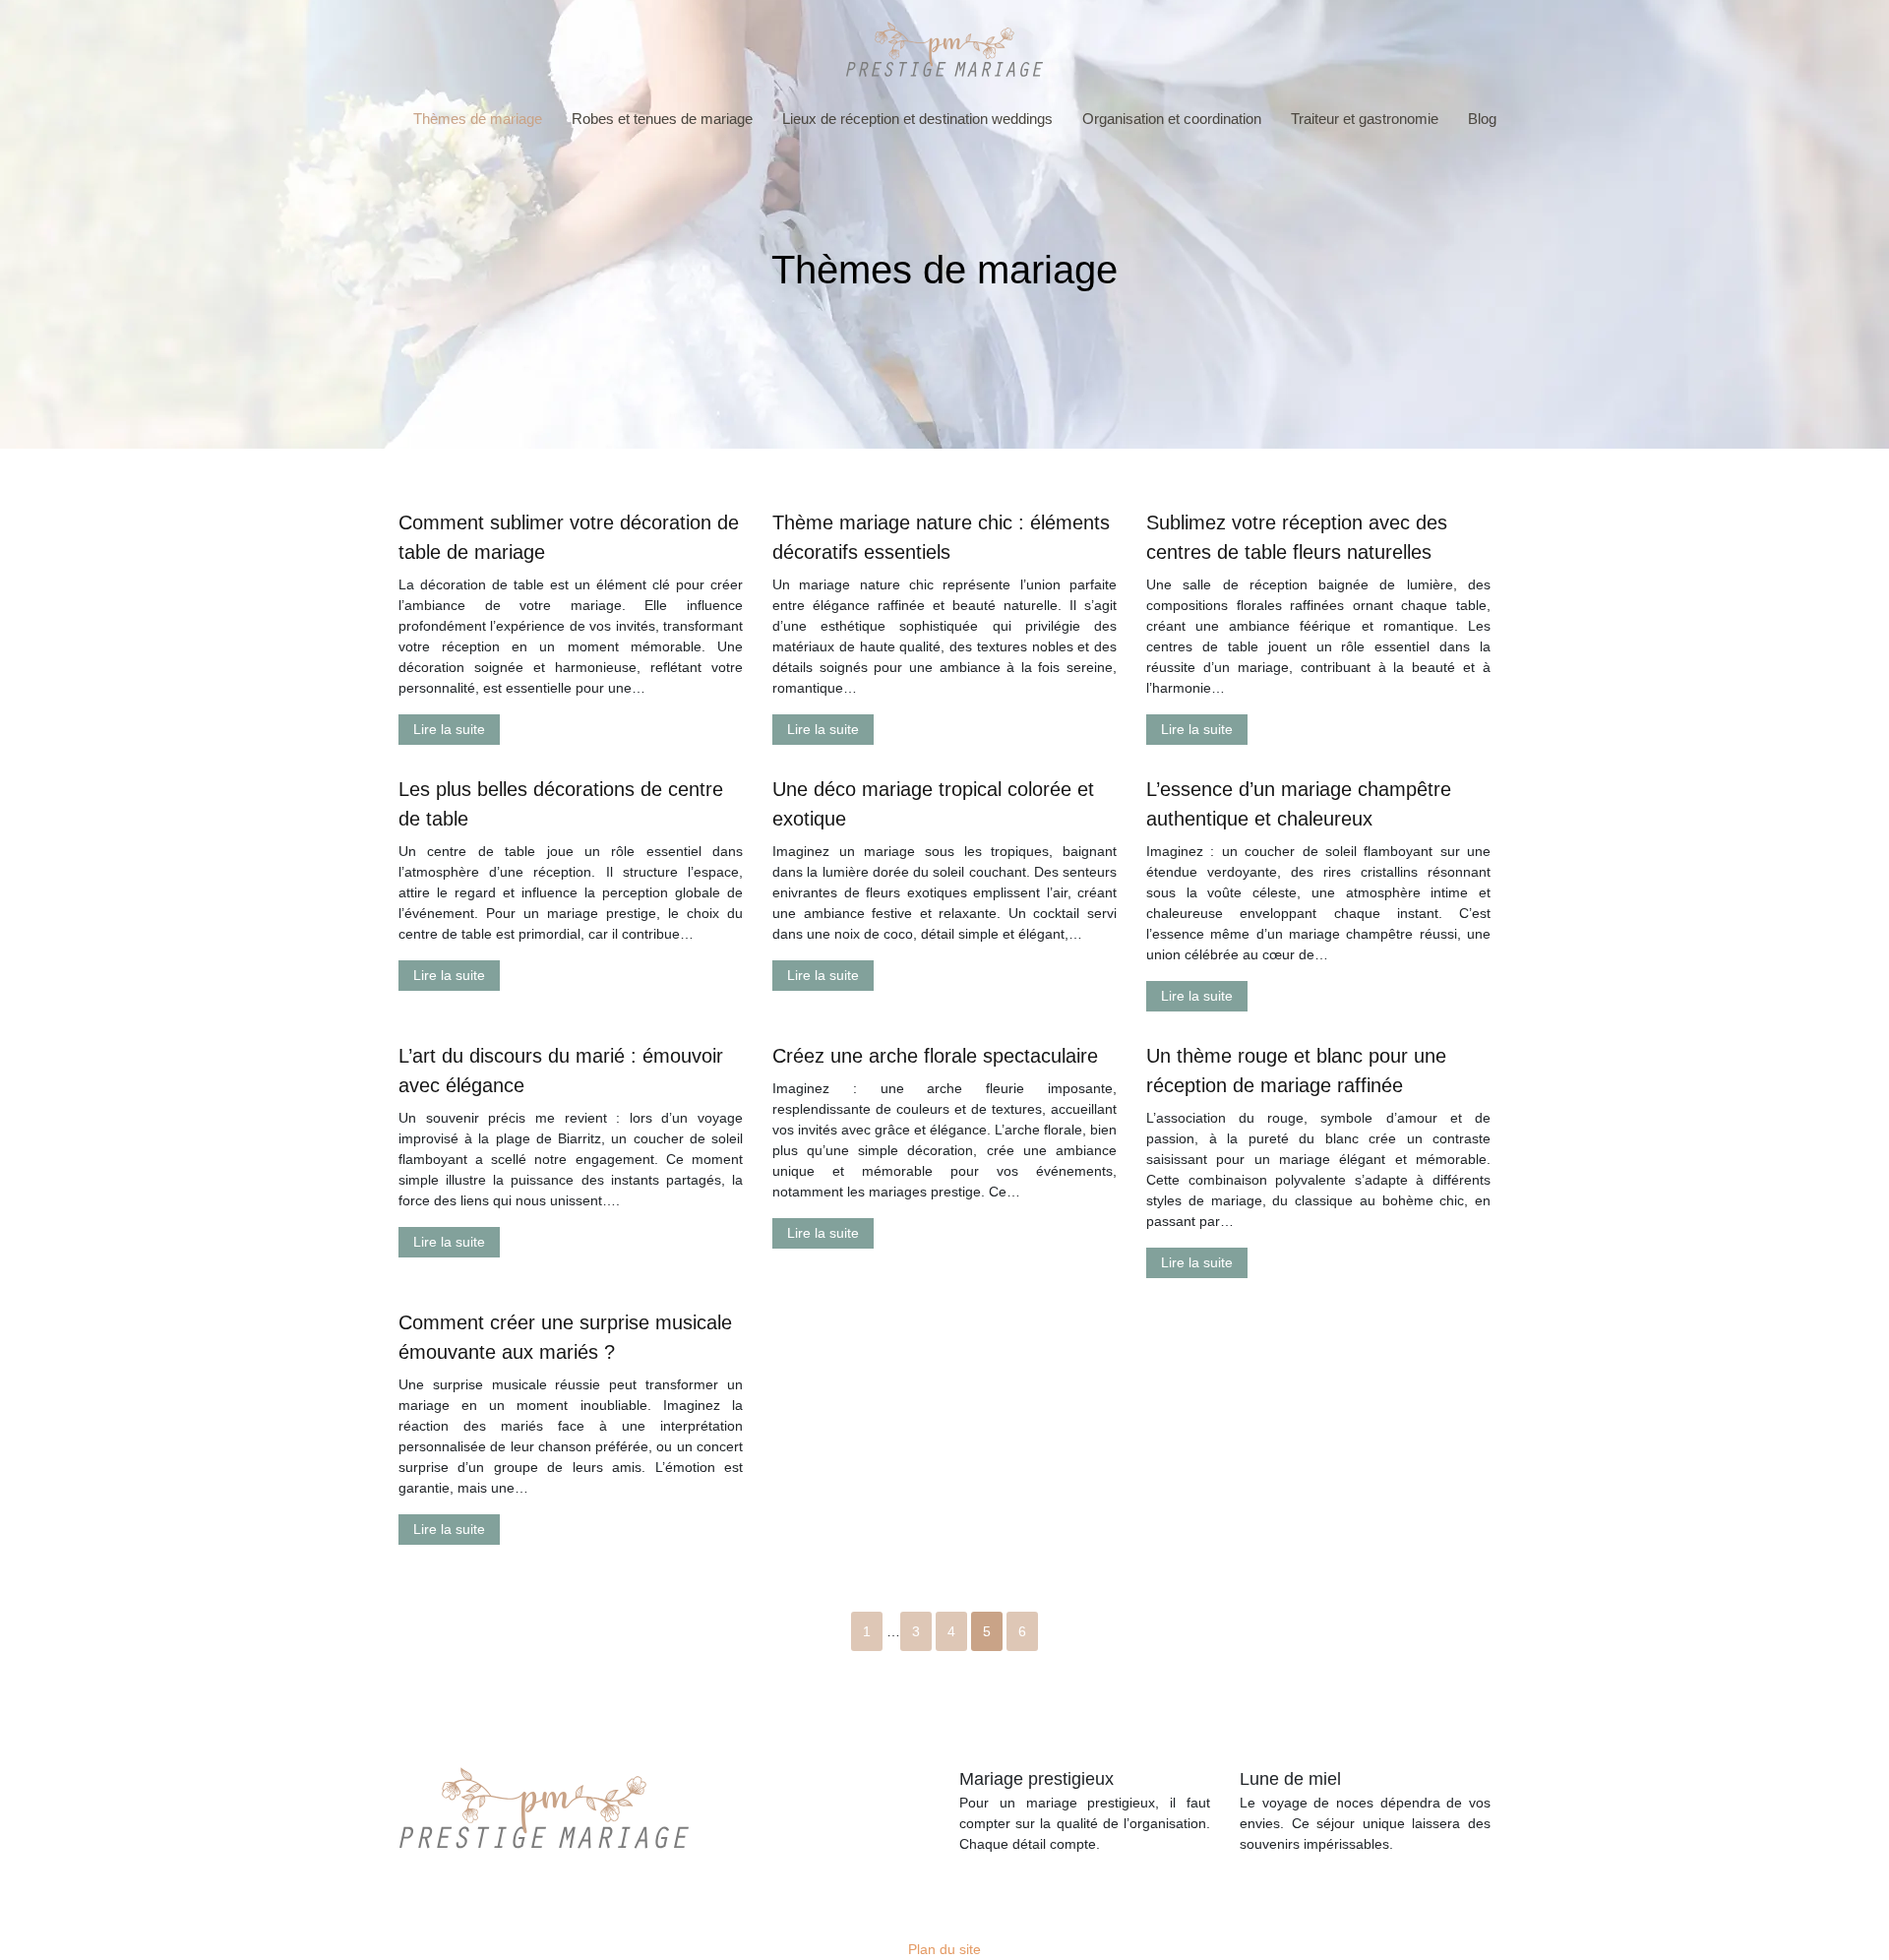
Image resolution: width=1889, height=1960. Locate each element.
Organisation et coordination (1172, 119)
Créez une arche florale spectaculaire (935, 1056)
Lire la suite (449, 729)
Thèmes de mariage (478, 119)
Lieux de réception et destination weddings (917, 119)
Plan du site (944, 1949)
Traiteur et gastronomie (1365, 119)
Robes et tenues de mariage (662, 119)
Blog (1482, 119)
